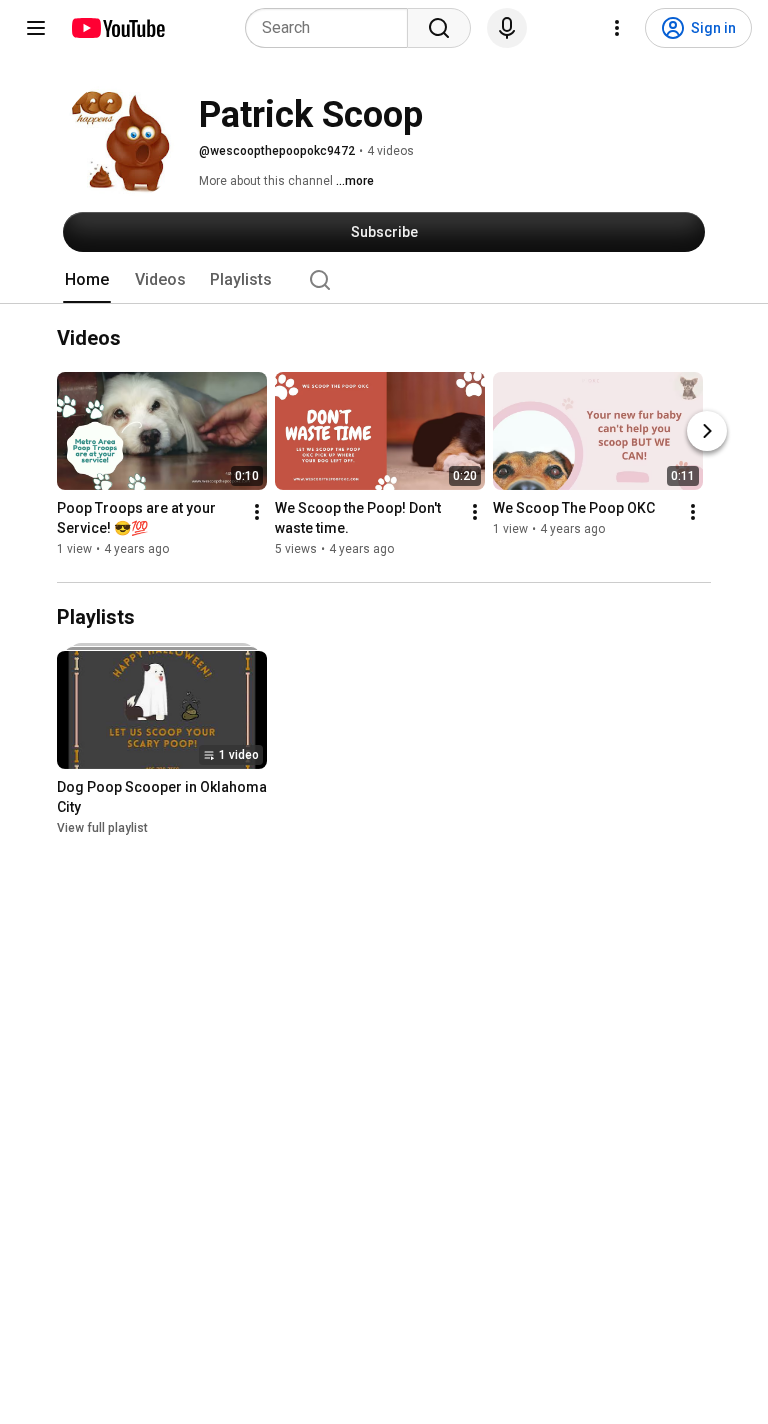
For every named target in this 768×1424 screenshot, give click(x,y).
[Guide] (36, 28)
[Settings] (617, 28)
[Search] (439, 28)
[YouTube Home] (117, 28)
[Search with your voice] (507, 28)
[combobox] (332, 28)
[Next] (707, 431)
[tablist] (384, 280)
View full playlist (102, 828)
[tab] (87, 280)
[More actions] (257, 512)
